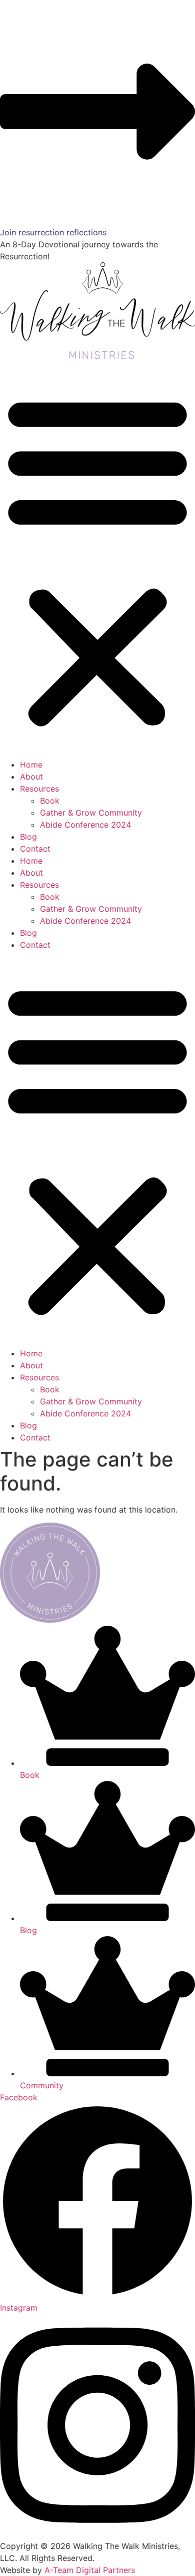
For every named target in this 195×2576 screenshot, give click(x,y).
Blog (28, 837)
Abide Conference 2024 (85, 825)
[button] (97, 560)
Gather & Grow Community (91, 813)
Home (31, 765)
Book (50, 801)
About (31, 777)
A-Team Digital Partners (90, 2570)
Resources (39, 789)
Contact (35, 849)
